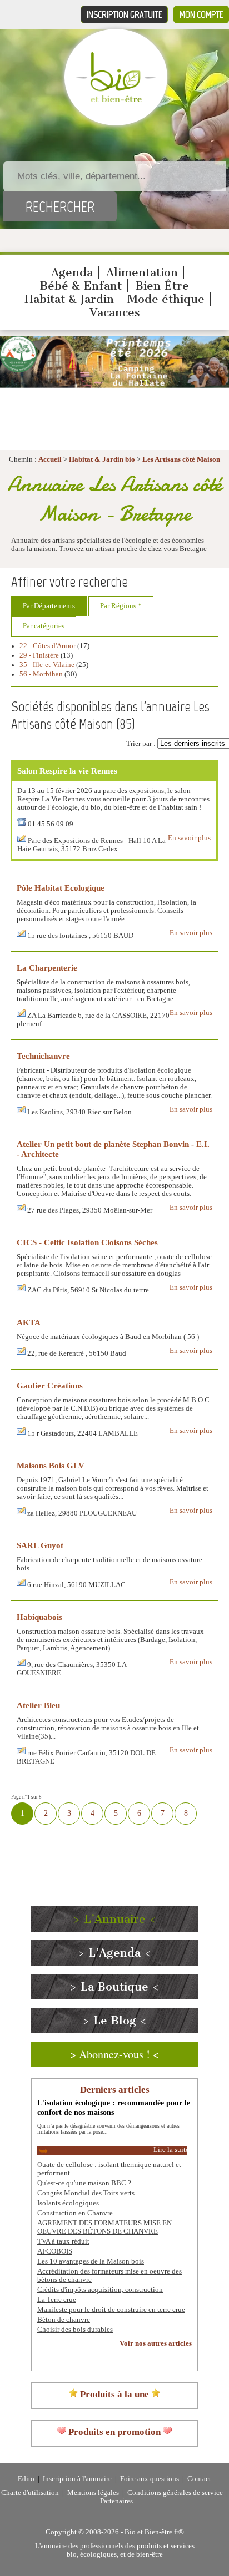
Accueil (50, 459)
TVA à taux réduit (63, 2241)
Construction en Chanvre (75, 2213)
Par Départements (49, 606)
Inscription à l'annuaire (77, 2479)
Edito (26, 2479)
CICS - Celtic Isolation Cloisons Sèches (87, 1242)
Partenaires (116, 2501)
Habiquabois (39, 1617)
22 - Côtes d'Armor (48, 646)
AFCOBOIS (55, 2251)
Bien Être (162, 286)
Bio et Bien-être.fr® (154, 2532)
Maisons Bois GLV (51, 1465)
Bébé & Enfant (81, 286)
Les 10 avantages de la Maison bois (91, 2261)
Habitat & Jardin (69, 299)
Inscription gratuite (124, 14)
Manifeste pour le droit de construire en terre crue (111, 2310)
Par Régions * (121, 606)
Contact (199, 2479)
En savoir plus (189, 838)
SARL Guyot (40, 1545)
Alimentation (142, 272)
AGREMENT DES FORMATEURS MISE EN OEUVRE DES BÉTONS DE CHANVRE (104, 2227)
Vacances (115, 312)
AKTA (29, 1322)
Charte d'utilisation (30, 2493)
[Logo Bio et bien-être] (116, 100)
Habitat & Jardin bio (102, 459)
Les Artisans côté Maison (181, 459)
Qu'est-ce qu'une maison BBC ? (84, 2183)
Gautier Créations (50, 1385)
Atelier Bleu (38, 1705)
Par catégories (44, 626)
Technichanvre (43, 1056)
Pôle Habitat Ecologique (61, 888)
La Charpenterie (47, 968)
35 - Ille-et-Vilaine (47, 665)
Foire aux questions (150, 2479)
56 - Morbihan (41, 674)
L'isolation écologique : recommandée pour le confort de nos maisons (114, 2107)
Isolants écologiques (68, 2203)
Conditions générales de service (175, 2493)
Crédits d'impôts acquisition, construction (100, 2290)
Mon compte (201, 14)
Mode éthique (166, 299)
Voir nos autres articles (156, 2343)
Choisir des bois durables (75, 2330)
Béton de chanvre (64, 2320)
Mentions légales (93, 2493)
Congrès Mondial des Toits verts (86, 2193)
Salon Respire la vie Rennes (67, 771)
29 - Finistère (39, 655)
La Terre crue (57, 2300)
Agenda (72, 272)
